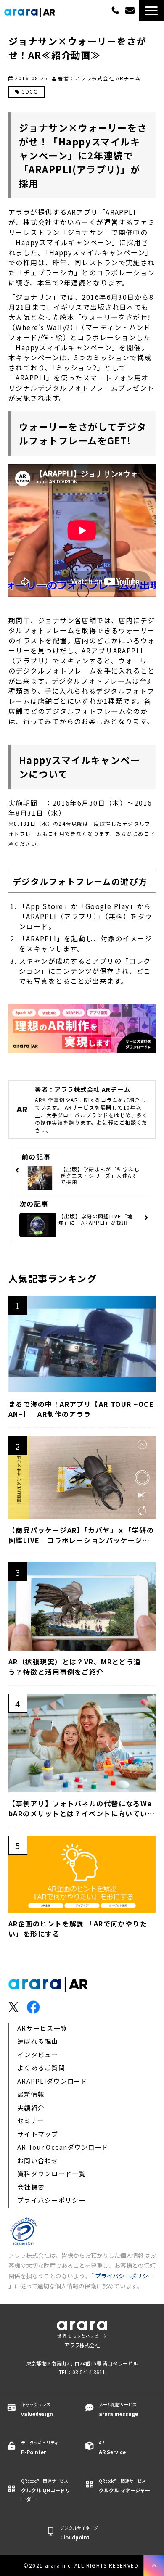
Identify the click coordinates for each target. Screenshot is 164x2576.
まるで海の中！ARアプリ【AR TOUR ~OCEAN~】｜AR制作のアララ (81, 1409)
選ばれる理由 (38, 2041)
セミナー (31, 2120)
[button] (151, 11)
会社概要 (31, 2187)
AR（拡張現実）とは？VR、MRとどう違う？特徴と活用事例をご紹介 (75, 1667)
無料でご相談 (131, 11)
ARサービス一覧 (42, 2028)
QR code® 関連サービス (46, 2490)
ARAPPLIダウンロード (53, 2081)
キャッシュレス (37, 2409)
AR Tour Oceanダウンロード (63, 2147)
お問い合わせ (38, 2160)
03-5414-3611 (115, 10)
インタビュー (38, 2054)
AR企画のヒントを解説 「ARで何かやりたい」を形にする (78, 1929)
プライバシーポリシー (52, 2200)
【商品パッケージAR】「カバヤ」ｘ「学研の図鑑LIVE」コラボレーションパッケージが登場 (81, 1535)
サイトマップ (38, 2134)
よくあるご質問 (41, 2067)
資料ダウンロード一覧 (52, 2173)
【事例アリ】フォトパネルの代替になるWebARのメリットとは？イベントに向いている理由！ (82, 1808)
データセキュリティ (40, 2447)
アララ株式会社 (82, 2345)
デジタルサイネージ (79, 2533)
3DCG (30, 91)
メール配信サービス (118, 2409)
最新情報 (31, 2094)
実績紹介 (31, 2107)
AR (112, 2447)
